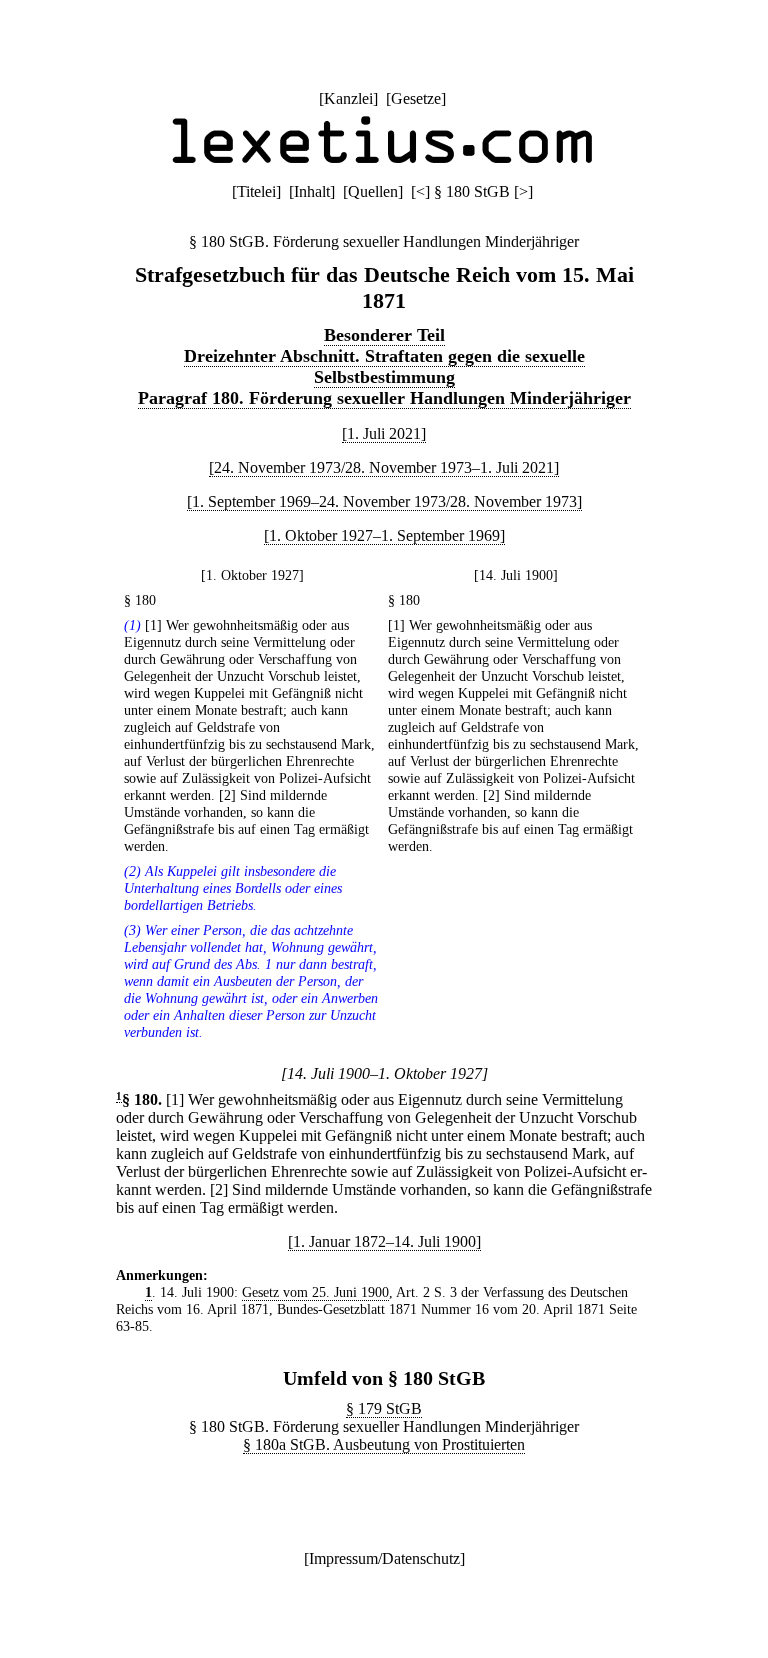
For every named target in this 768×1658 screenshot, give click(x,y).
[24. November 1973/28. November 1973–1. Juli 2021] (384, 467)
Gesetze (416, 98)
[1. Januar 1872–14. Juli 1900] (384, 1241)
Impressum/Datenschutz (384, 1558)
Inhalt (312, 191)
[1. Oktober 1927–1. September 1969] (384, 535)
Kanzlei (348, 98)
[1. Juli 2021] (384, 433)
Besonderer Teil (384, 335)
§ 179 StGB (384, 1408)
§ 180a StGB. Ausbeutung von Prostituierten (384, 1444)
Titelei (256, 191)
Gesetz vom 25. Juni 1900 (315, 1292)
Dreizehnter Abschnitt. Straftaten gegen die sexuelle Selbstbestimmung (384, 366)
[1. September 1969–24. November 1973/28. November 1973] (384, 501)
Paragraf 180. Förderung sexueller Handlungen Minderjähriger (384, 398)
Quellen (373, 191)
